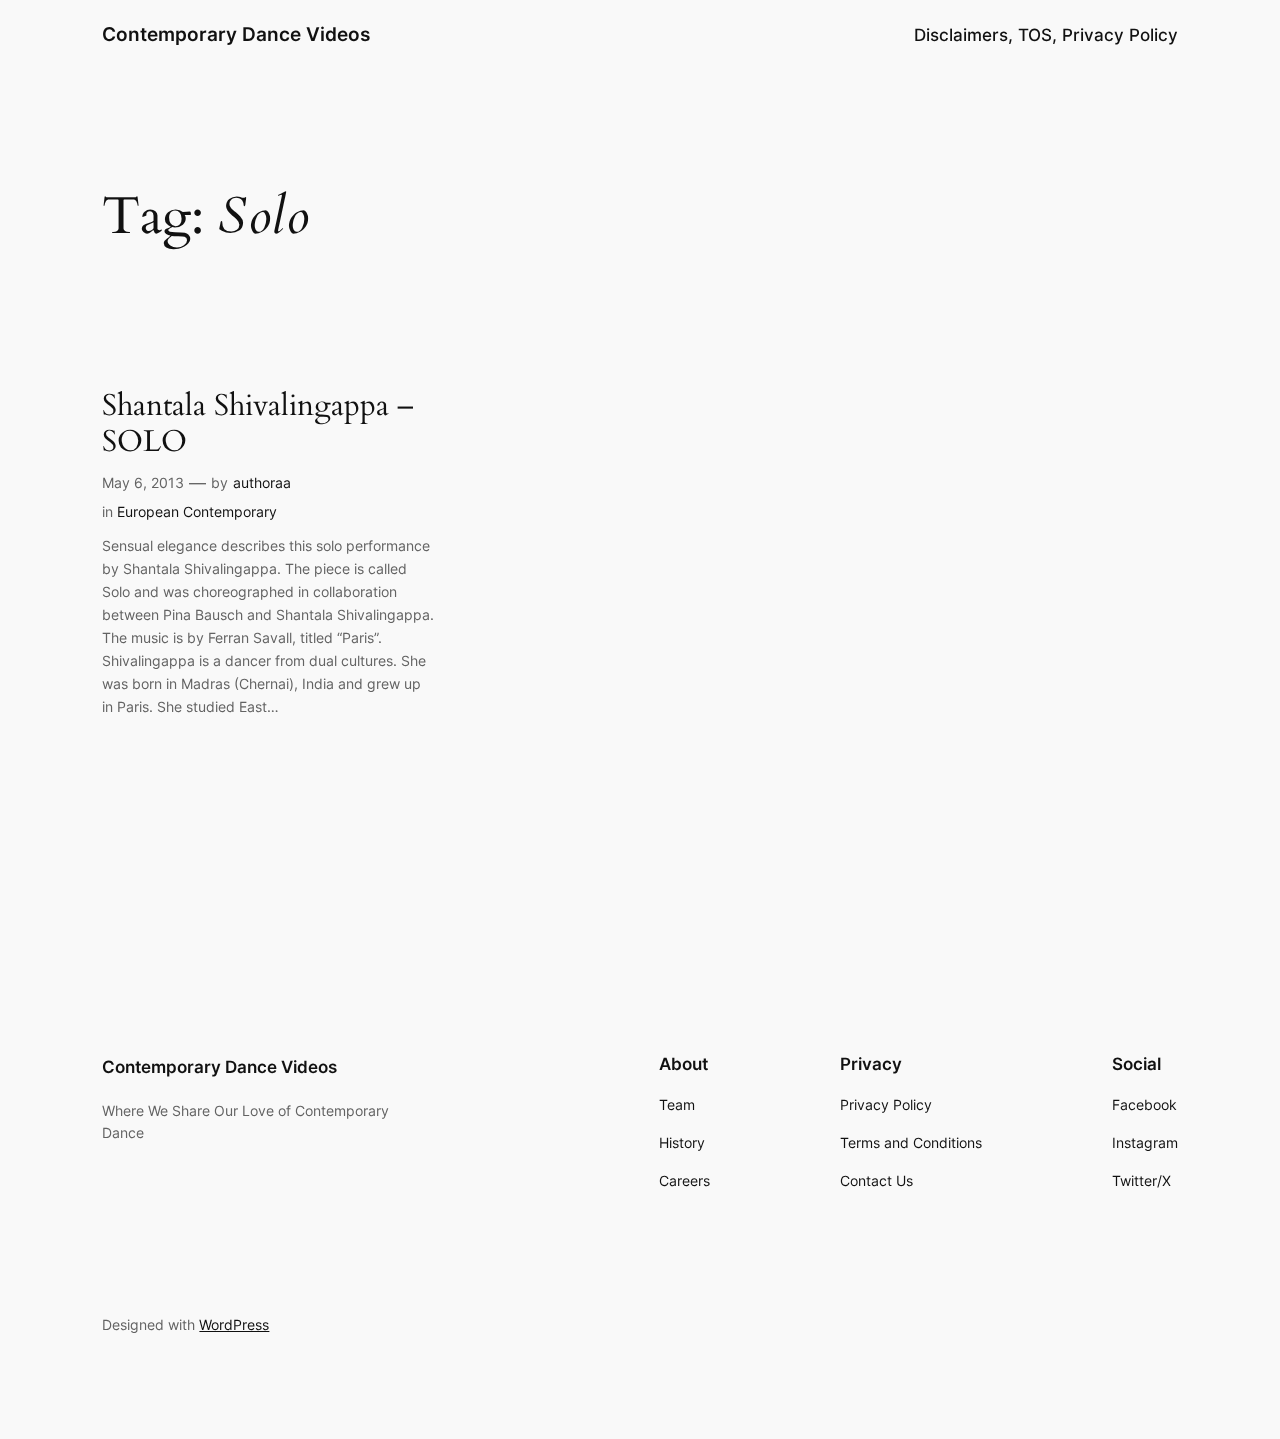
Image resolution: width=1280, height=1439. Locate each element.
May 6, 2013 (143, 482)
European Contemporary (197, 511)
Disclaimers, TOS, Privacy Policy (1046, 35)
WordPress (234, 1324)
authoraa (262, 482)
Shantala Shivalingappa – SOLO (258, 424)
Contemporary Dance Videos (236, 34)
